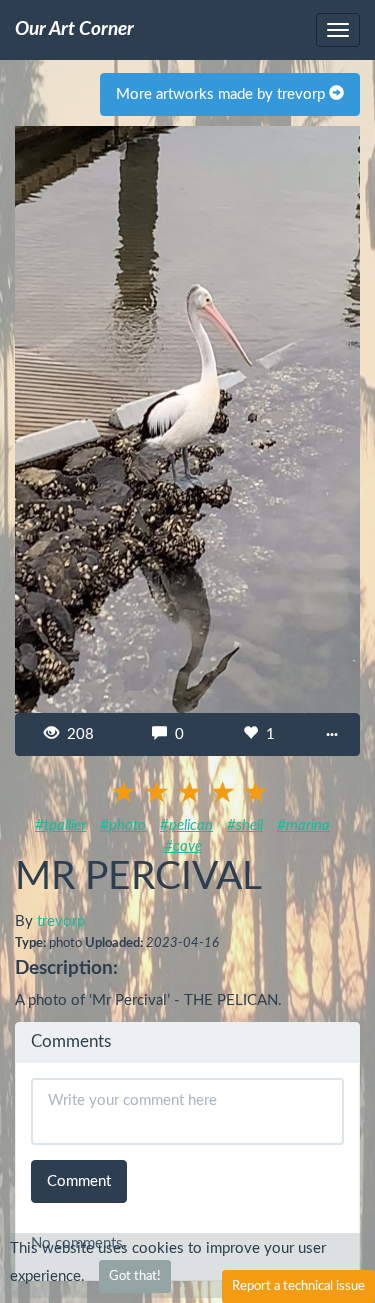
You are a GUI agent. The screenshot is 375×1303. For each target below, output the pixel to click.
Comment (79, 1181)
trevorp (61, 921)
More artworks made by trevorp (222, 94)
